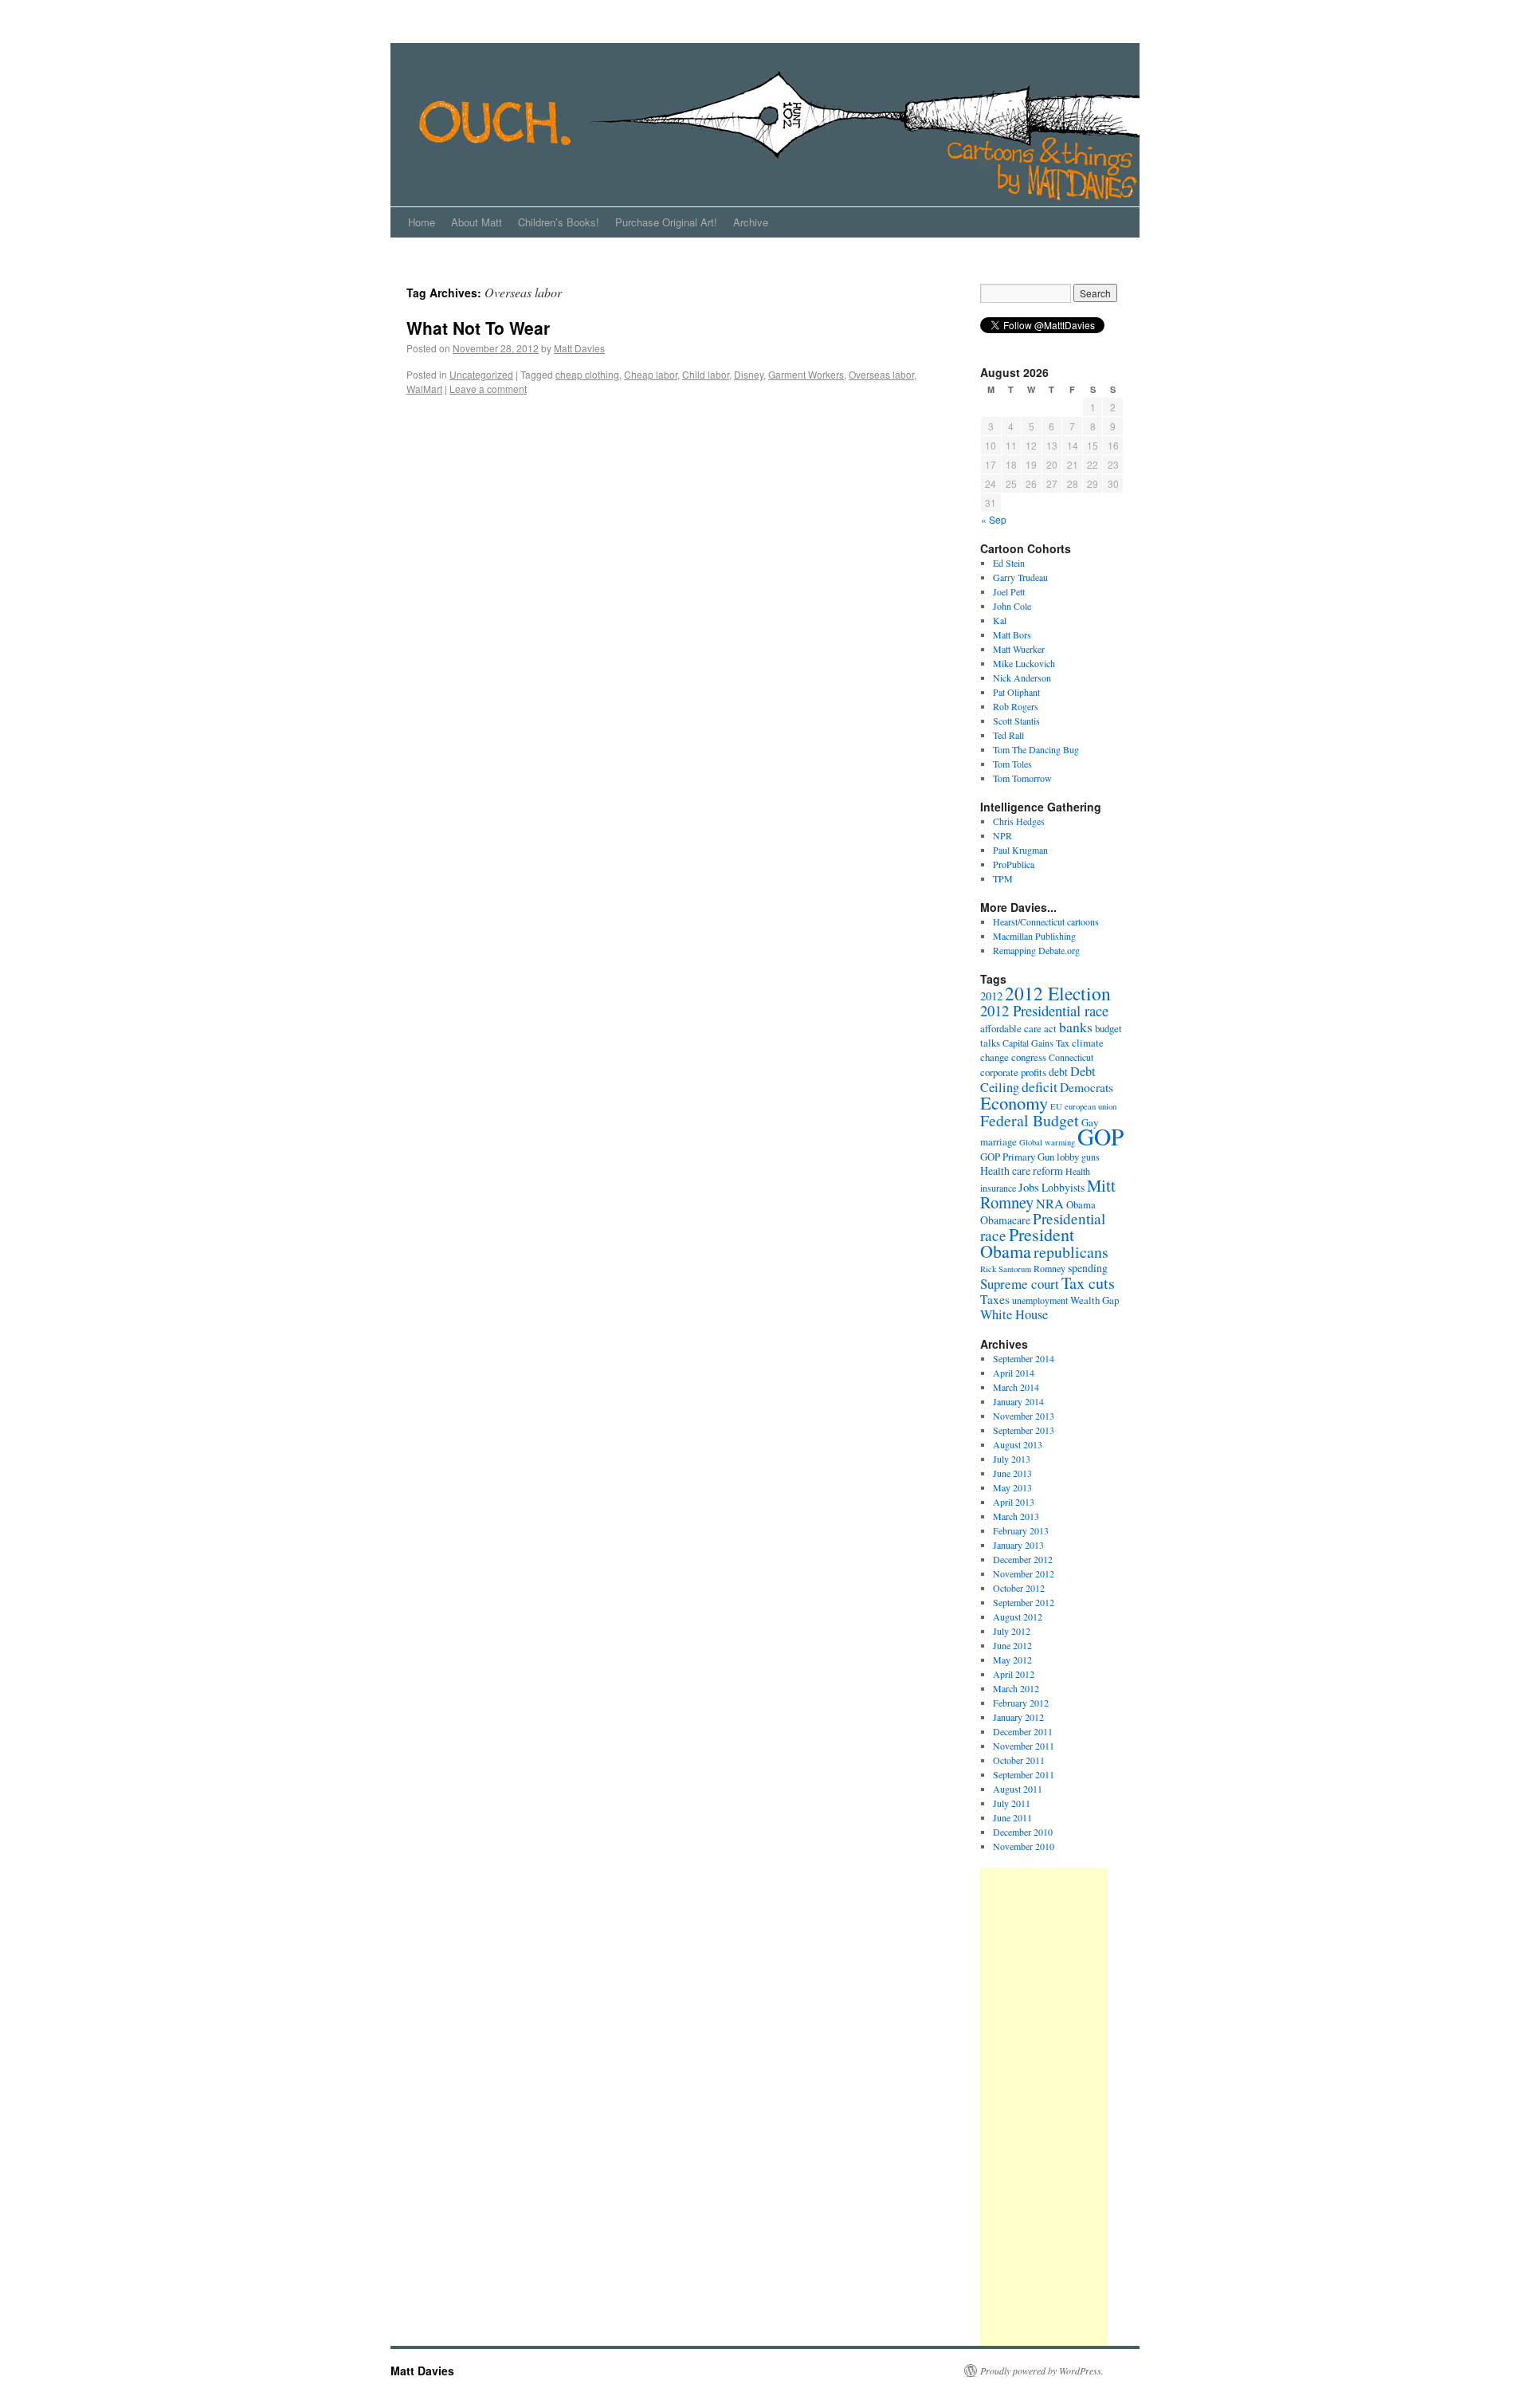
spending (1088, 1268)
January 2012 (1018, 1717)
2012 (991, 996)
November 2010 (1024, 1846)
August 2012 (1018, 1616)
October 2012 (1019, 1588)
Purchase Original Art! (666, 222)
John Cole (1012, 606)
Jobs (1029, 1187)
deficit (1040, 1086)
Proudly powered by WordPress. (1042, 2371)
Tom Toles (1012, 764)
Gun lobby (1058, 1157)
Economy (1014, 1102)
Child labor (706, 374)
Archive (751, 222)
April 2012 (1014, 1674)
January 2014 (1018, 1401)
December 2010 (1023, 1832)
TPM (1003, 878)
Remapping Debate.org (1036, 950)
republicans (1071, 1252)
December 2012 (1023, 1559)
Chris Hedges (1019, 821)
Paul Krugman (1020, 850)
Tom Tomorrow (1022, 778)
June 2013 (1012, 1473)
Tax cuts (1088, 1283)
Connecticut (1071, 1057)
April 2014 (1014, 1373)
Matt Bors (1012, 634)
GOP (1100, 1136)
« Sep (994, 519)
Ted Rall (1008, 735)
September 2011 (1024, 1774)
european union (1091, 1106)
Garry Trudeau (1020, 577)
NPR (1002, 835)
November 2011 (1024, 1746)
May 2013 (1012, 1487)
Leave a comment (488, 389)
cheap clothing (587, 374)
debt (1058, 1072)
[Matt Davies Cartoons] (669, 124)
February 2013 (1021, 1530)
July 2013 (1012, 1459)
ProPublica (1014, 864)
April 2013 (1014, 1502)
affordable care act (1018, 1028)
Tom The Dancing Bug (1036, 749)
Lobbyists (1063, 1187)
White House (1014, 1314)
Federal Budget (1030, 1120)
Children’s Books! (559, 222)
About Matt (477, 222)
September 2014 (1024, 1358)
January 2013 (1018, 1545)
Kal (1000, 620)
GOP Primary (1008, 1157)
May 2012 (1012, 1660)
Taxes (995, 1299)
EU (1056, 1106)
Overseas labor (881, 374)
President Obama (1027, 1243)
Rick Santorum (1006, 1269)
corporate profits (1013, 1072)
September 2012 (1024, 1602)
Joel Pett (1009, 591)
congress (1029, 1057)
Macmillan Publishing (1034, 936)
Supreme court (1020, 1284)
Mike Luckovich (1024, 663)
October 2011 (1019, 1760)
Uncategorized (481, 374)
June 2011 (1012, 1817)
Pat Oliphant (1016, 692)
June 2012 (1012, 1645)
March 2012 (1016, 1688)
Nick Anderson (1022, 678)
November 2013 (1024, 1416)
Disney (749, 374)
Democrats (1087, 1087)
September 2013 (1024, 1430)
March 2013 (1016, 1516)
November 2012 (1024, 1573)
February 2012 (1021, 1703)
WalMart (424, 389)
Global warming (1047, 1142)
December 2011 (1023, 1731)
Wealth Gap (1095, 1300)
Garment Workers (806, 374)
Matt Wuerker (1019, 649)
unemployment (1040, 1300)
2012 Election (1058, 993)
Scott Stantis (1016, 721)
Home (422, 222)
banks (1076, 1027)
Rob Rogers (1016, 706)
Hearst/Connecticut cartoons (1046, 921)
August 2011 (1018, 1789)
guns (1091, 1157)
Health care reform (1022, 1171)
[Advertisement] (1044, 2107)
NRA (1050, 1204)
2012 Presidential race (1044, 1010)
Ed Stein (1009, 563)
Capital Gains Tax (1036, 1043)
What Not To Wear (478, 328)
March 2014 (1016, 1387)
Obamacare (1005, 1220)
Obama (1081, 1204)
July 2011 (1012, 1803)
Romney (1049, 1268)
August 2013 (1018, 1444)
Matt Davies (579, 348)
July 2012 (1012, 1631)
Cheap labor (651, 374)
